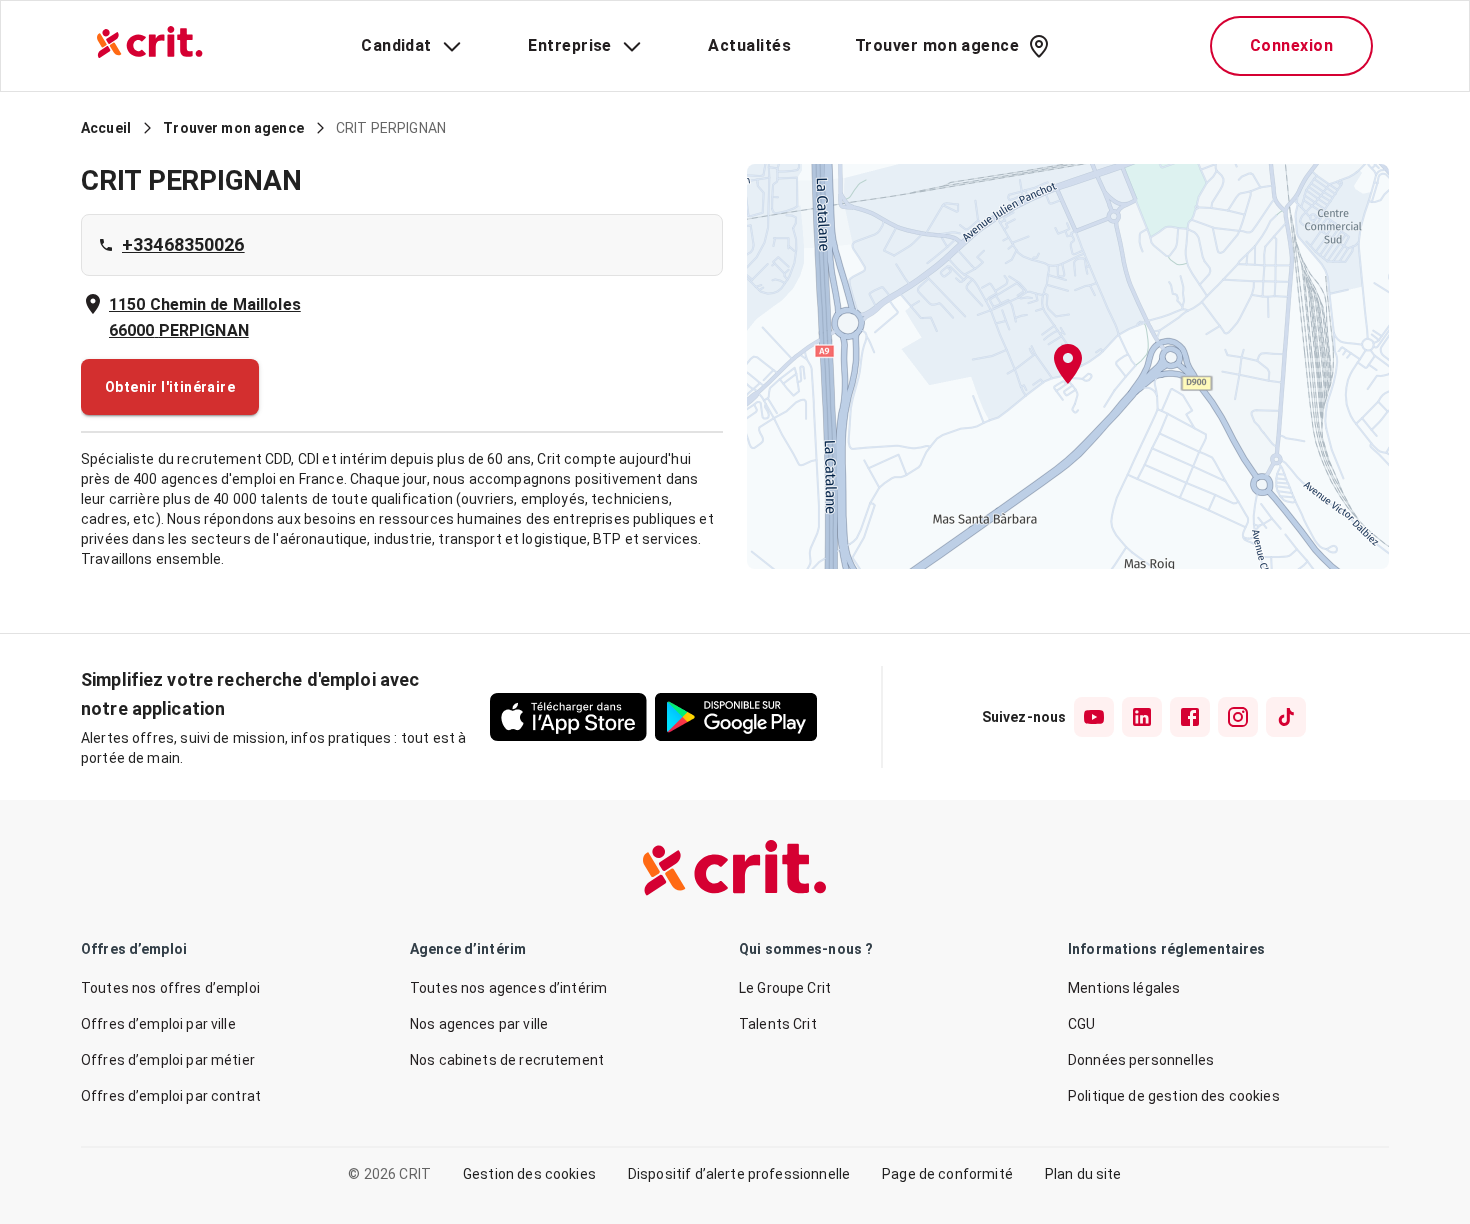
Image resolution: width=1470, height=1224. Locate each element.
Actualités (749, 45)
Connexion (1291, 45)
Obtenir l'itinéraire (170, 387)
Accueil (106, 128)
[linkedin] (1142, 717)
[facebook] (1190, 717)
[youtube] (1094, 717)
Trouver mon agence (937, 45)
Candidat (396, 45)
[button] (1068, 366)
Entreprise (570, 45)
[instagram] (1238, 717)
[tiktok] (1286, 717)
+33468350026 (183, 244)
